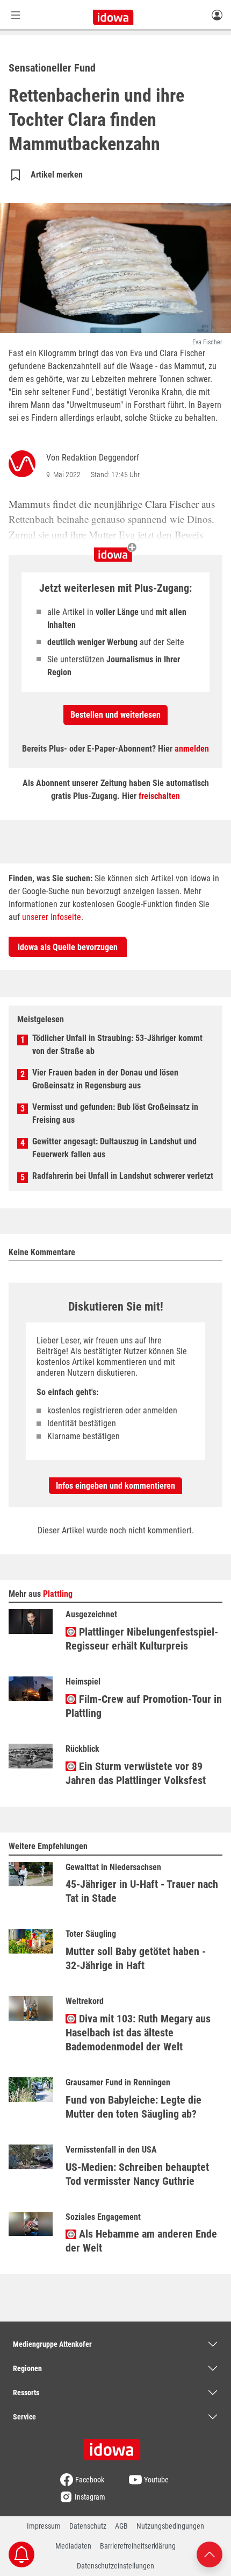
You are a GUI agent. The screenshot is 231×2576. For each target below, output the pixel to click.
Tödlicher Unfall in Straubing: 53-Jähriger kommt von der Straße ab (117, 1045)
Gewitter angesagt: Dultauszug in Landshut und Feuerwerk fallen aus (114, 1148)
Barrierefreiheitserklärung (138, 2546)
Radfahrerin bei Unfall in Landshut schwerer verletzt (123, 1176)
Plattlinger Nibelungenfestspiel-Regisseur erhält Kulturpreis (142, 1639)
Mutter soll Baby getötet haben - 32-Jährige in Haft (136, 1958)
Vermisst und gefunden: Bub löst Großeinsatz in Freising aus (115, 1113)
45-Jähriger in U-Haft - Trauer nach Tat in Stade (142, 1891)
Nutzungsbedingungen (170, 2526)
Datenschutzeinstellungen (115, 2566)
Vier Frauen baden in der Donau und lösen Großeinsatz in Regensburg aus (105, 1079)
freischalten (159, 796)
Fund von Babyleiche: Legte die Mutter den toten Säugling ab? (133, 2107)
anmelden (192, 749)
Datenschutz (88, 2526)
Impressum (44, 2526)
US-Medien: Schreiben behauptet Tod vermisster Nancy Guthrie (137, 2174)
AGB (121, 2526)
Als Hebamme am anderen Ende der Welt (141, 2241)
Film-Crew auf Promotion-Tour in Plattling (144, 1706)
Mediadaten (73, 2546)
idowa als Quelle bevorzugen (68, 947)
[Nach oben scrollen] (210, 2554)
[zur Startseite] (115, 2446)
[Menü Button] (16, 15)
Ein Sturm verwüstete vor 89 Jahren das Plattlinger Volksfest (136, 1773)
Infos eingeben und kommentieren (115, 1486)
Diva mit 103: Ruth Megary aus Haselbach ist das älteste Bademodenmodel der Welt (138, 2033)
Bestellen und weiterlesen (115, 715)
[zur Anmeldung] (217, 15)
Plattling (58, 1594)
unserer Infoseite (52, 917)
